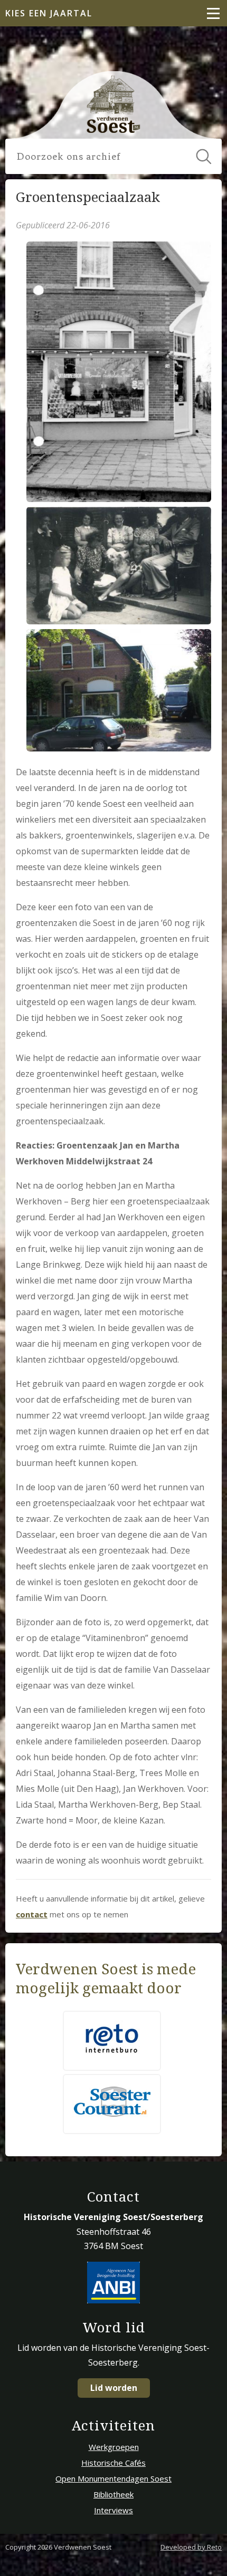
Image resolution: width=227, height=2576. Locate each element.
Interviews (113, 2510)
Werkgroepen (114, 2447)
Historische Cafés (113, 2463)
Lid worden (114, 2388)
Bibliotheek (113, 2494)
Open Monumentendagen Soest (113, 2478)
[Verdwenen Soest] (114, 104)
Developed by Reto (191, 2547)
